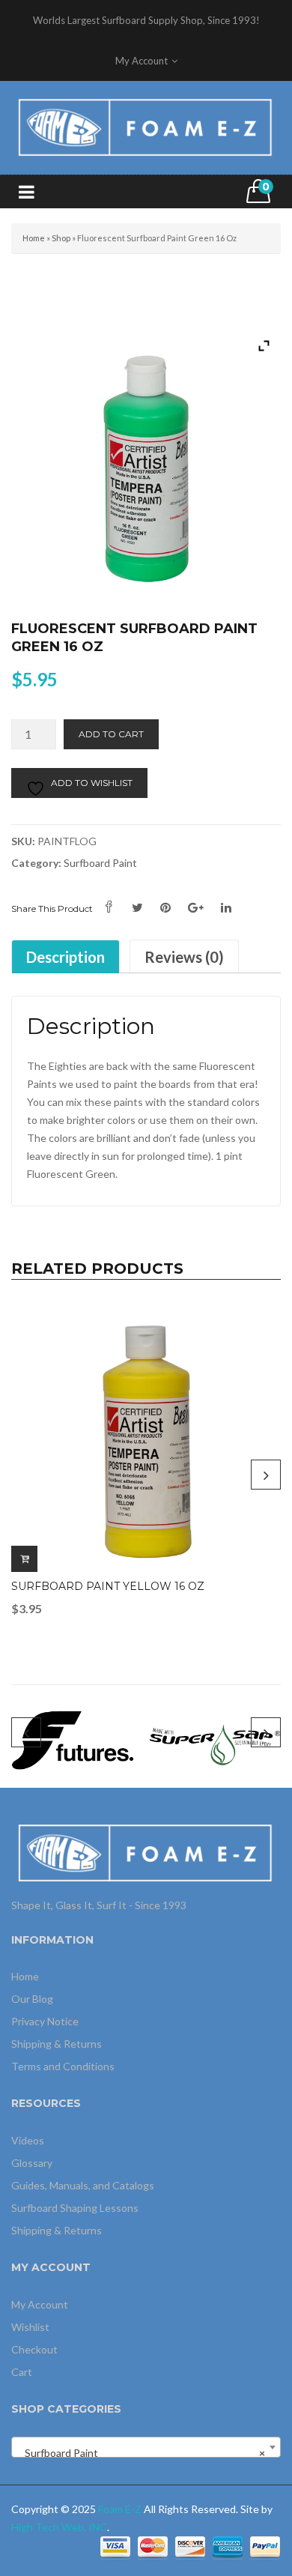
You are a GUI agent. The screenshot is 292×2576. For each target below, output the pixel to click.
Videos (28, 2140)
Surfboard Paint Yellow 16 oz (108, 1586)
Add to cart (111, 734)
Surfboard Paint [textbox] (142, 2453)
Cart (22, 2372)
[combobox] (146, 2447)
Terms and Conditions (63, 2066)
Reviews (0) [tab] (184, 957)
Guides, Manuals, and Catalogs (83, 2185)
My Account (40, 2304)
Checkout (34, 2349)
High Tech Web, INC (59, 2527)
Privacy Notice (45, 2021)
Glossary (32, 2163)
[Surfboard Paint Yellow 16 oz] (146, 1437)
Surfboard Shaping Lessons (75, 2208)
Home (34, 238)
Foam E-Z (120, 2509)
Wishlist (30, 2327)
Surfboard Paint (100, 863)
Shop (61, 238)
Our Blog (32, 1999)
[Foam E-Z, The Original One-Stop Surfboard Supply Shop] (146, 126)
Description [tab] (66, 957)
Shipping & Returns (57, 2044)
